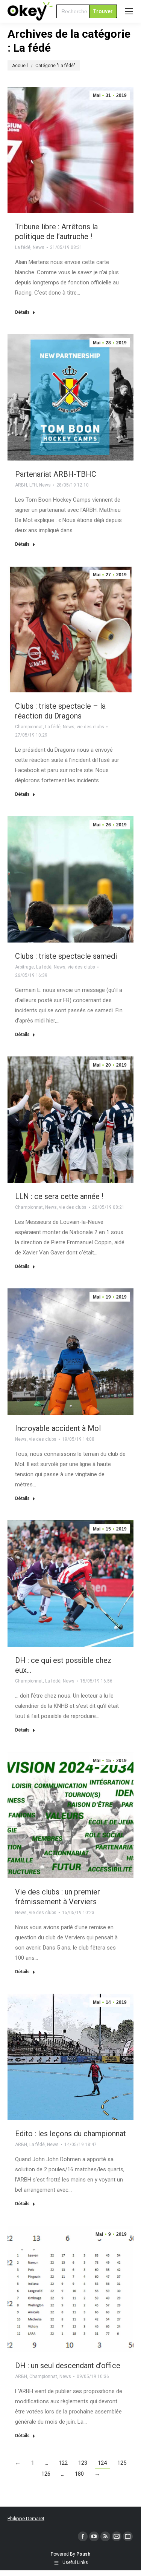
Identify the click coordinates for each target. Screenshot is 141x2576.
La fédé (23, 247)
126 (46, 2474)
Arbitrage (24, 967)
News (39, 247)
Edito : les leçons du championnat (70, 2134)
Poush (83, 2554)
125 (122, 2463)
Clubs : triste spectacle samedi (66, 956)
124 (102, 2463)
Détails (22, 312)
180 (79, 2474)
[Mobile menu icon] (129, 11)
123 (83, 2463)
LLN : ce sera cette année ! (59, 1196)
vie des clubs (90, 727)
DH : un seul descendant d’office (68, 2366)
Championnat (29, 727)
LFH (33, 485)
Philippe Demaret (26, 2518)
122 (63, 2463)
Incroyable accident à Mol (58, 1428)
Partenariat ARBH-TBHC (56, 474)
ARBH (21, 485)
